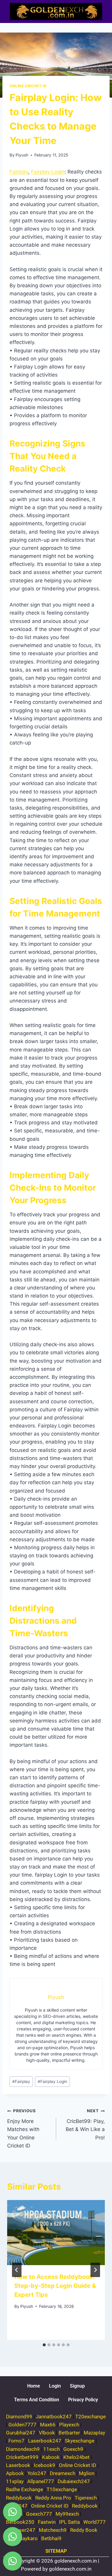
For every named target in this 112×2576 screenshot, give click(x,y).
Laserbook (18, 2465)
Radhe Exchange (24, 2489)
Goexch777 (39, 2514)
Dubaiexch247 (74, 2481)
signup (77, 2386)
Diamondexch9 (23, 2449)
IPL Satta (69, 2522)
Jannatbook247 (54, 2417)
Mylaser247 (22, 2530)
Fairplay (19, 172)
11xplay (15, 2481)
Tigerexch (86, 2498)
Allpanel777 (41, 2481)
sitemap (56, 2551)
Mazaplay (94, 2433)
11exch (52, 2449)
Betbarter (69, 2433)
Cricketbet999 (22, 2457)
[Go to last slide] (17, 2270)
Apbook (15, 2473)
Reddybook (19, 2498)
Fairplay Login (48, 172)
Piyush (22, 155)
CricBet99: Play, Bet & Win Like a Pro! (85, 2124)
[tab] (44, 2345)
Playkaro (28, 2538)
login (55, 2386)
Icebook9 (45, 2465)
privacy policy (83, 2400)
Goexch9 (73, 2449)
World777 (95, 2522)
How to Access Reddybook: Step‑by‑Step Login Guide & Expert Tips (55, 2286)
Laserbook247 (45, 2441)
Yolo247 (37, 2473)
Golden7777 (22, 2425)
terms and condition (37, 2400)
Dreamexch (63, 2473)
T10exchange (62, 2489)
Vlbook (47, 2433)
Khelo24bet (76, 2457)
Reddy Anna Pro (53, 2498)
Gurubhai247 (21, 2433)
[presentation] (56, 2233)
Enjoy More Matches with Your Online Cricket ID (23, 2128)
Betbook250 (20, 2522)
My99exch (67, 2514)
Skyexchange (80, 2441)
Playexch (69, 2425)
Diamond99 (19, 2417)
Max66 (48, 2425)
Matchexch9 (53, 2530)
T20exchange (90, 2417)
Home (34, 2386)
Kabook (51, 2457)
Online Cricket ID (28, 86)
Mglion (87, 2473)
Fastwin (47, 2522)
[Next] (95, 2270)
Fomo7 (16, 2441)
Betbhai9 (51, 2538)
